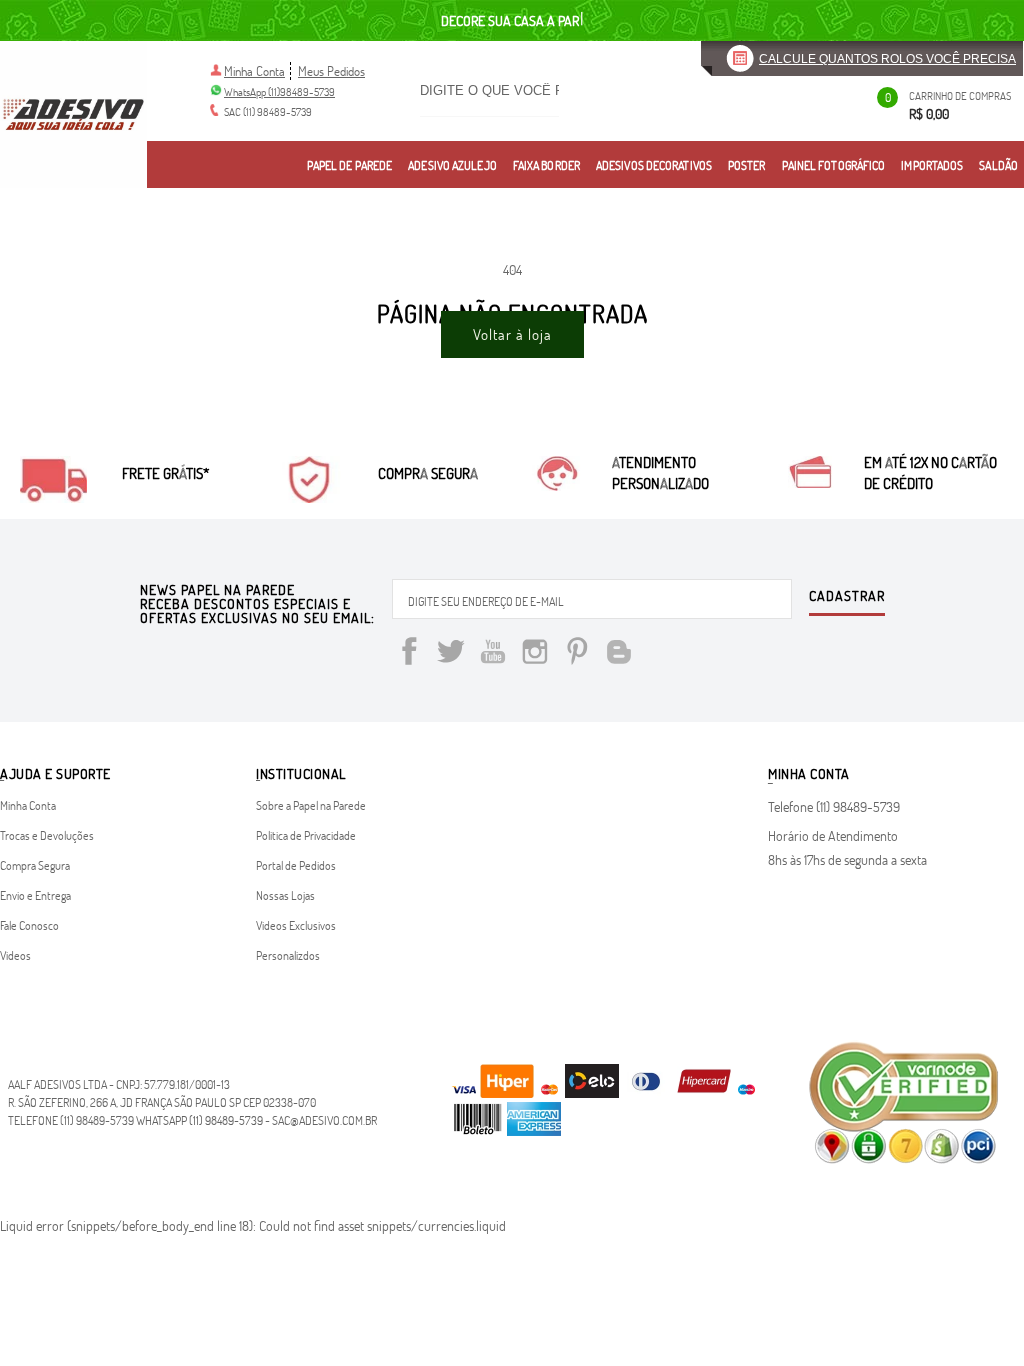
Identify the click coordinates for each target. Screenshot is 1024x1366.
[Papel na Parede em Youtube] (493, 654)
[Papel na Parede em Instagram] (535, 654)
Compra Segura (35, 865)
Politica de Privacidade (306, 835)
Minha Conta (254, 71)
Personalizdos (288, 955)
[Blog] (619, 654)
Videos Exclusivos (296, 925)
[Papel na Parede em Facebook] (409, 654)
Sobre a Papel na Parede (311, 805)
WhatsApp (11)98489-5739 (279, 91)
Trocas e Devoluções (47, 835)
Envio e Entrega (35, 895)
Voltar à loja (512, 334)
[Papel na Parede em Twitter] (451, 654)
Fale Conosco (29, 925)
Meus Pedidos (331, 71)
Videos (15, 955)
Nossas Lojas (285, 895)
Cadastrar (847, 597)
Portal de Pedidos (296, 865)
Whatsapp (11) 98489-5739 (199, 1120)
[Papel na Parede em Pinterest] (577, 654)
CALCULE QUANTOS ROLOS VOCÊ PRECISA (887, 59)
